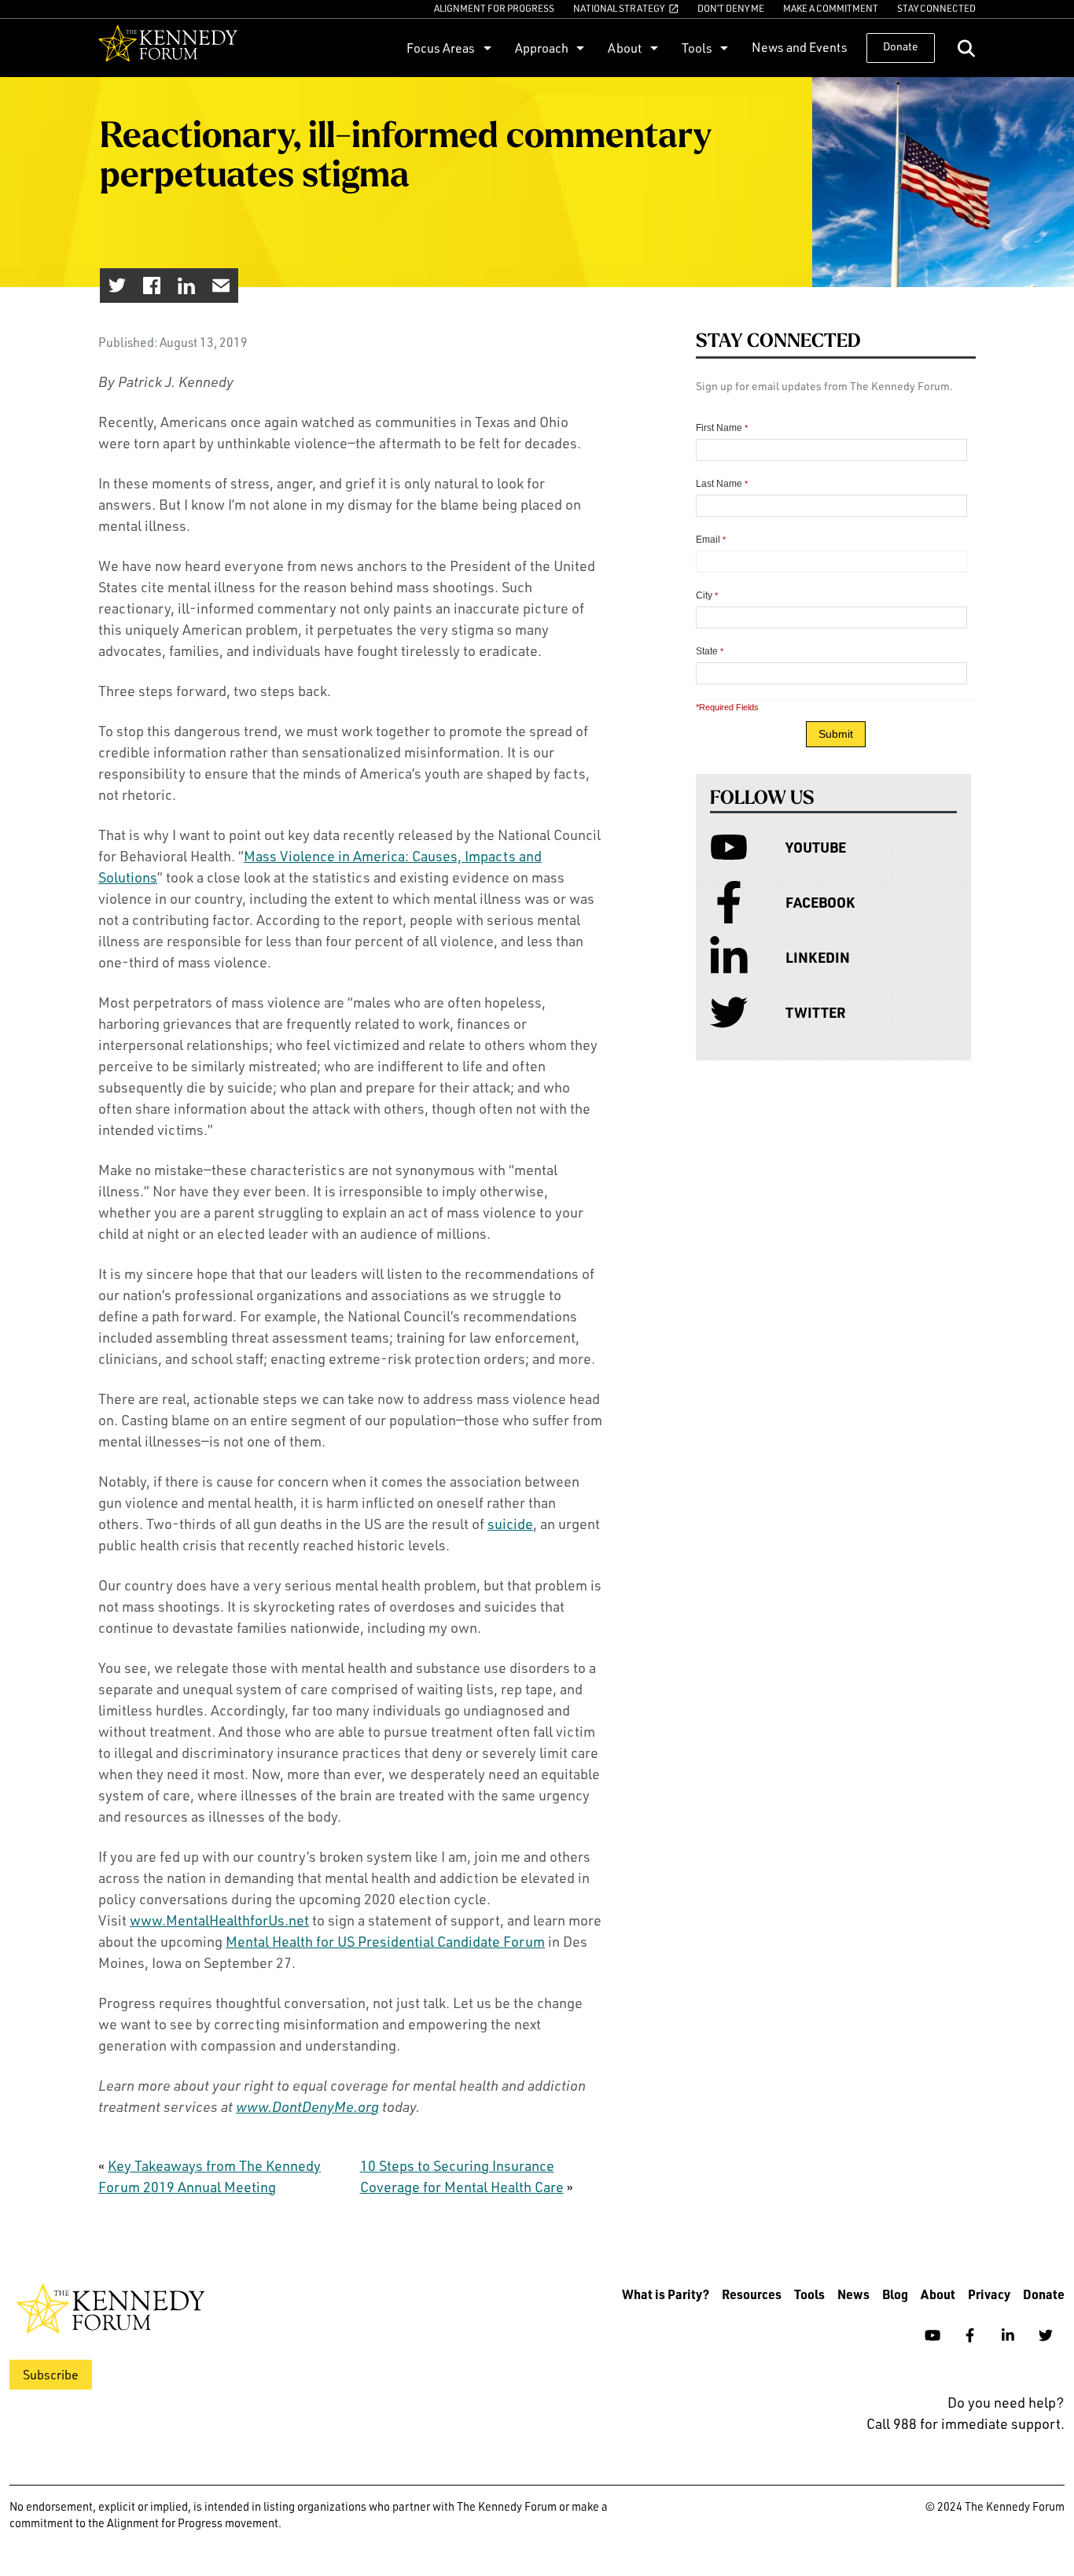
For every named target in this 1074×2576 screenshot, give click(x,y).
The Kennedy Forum (168, 48)
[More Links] (486, 48)
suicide (510, 1524)
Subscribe (51, 2375)
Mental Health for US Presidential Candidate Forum (385, 1941)
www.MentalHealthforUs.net (219, 1920)
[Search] (966, 48)
